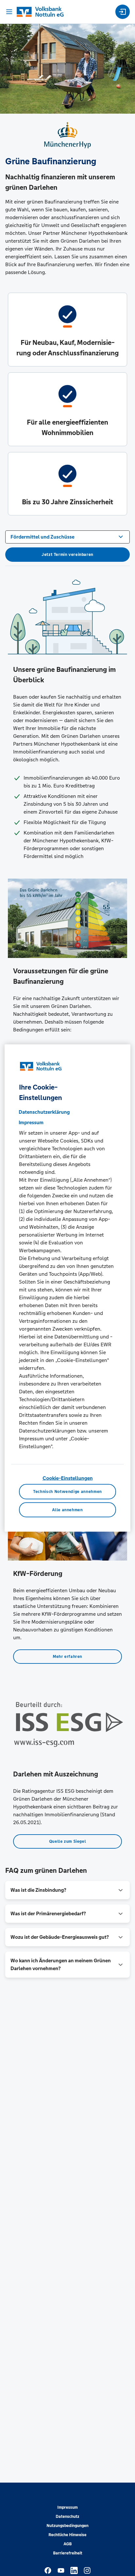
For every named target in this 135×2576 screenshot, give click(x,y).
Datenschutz (67, 2517)
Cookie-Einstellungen (68, 1478)
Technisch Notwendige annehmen (67, 1492)
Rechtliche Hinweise (67, 2535)
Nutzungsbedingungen (67, 2526)
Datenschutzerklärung (44, 1112)
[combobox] (67, 536)
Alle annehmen (67, 1510)
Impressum (67, 2507)
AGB (68, 2544)
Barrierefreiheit (68, 2553)
